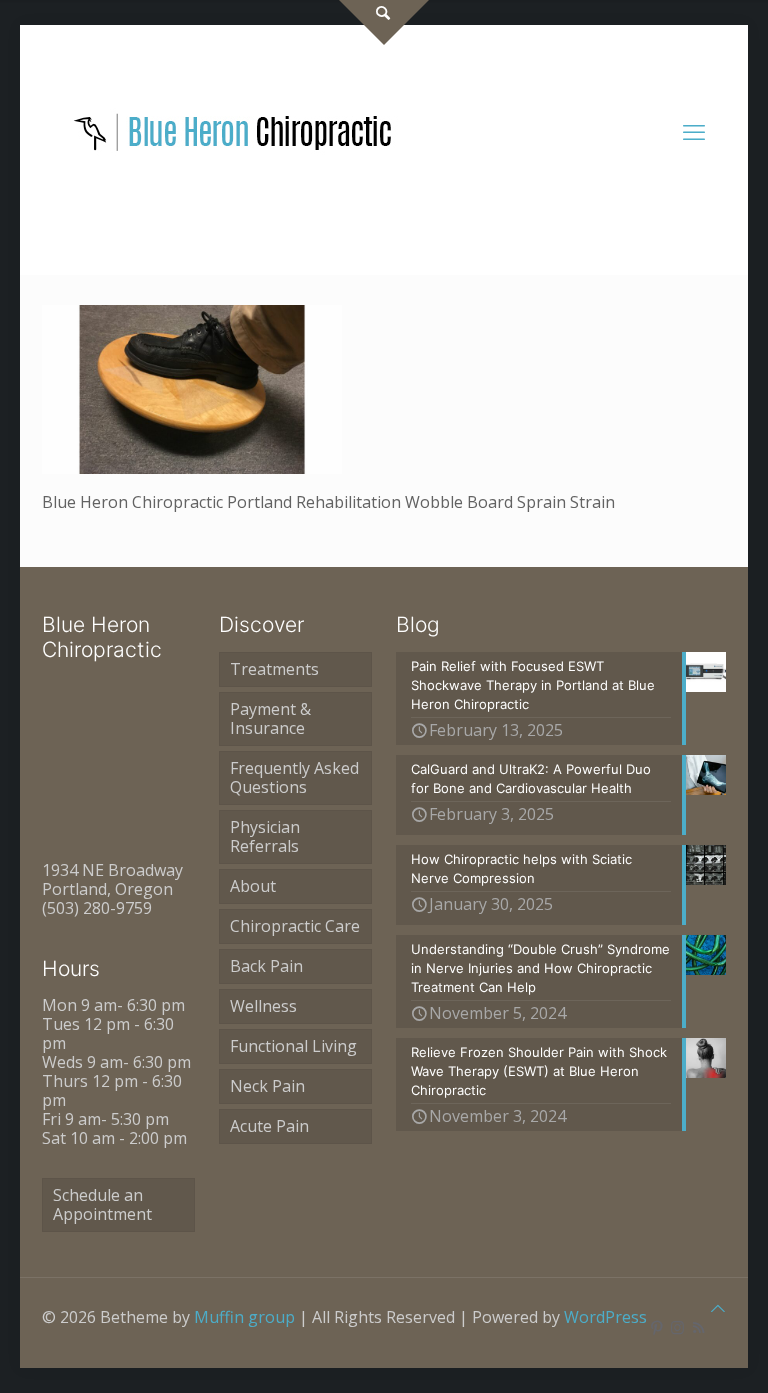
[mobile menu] (694, 131)
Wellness (263, 1006)
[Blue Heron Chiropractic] (234, 131)
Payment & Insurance (270, 718)
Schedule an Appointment (102, 1204)
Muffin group (244, 1317)
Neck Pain (267, 1086)
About (253, 886)
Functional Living (293, 1046)
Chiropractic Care (295, 926)
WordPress (605, 1317)
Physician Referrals (265, 836)
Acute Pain (269, 1126)
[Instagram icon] (677, 1327)
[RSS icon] (698, 1327)
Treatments (274, 669)
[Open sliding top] (384, 22)
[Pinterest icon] (656, 1327)
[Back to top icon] (718, 1308)
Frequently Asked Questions (294, 777)
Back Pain (266, 966)
